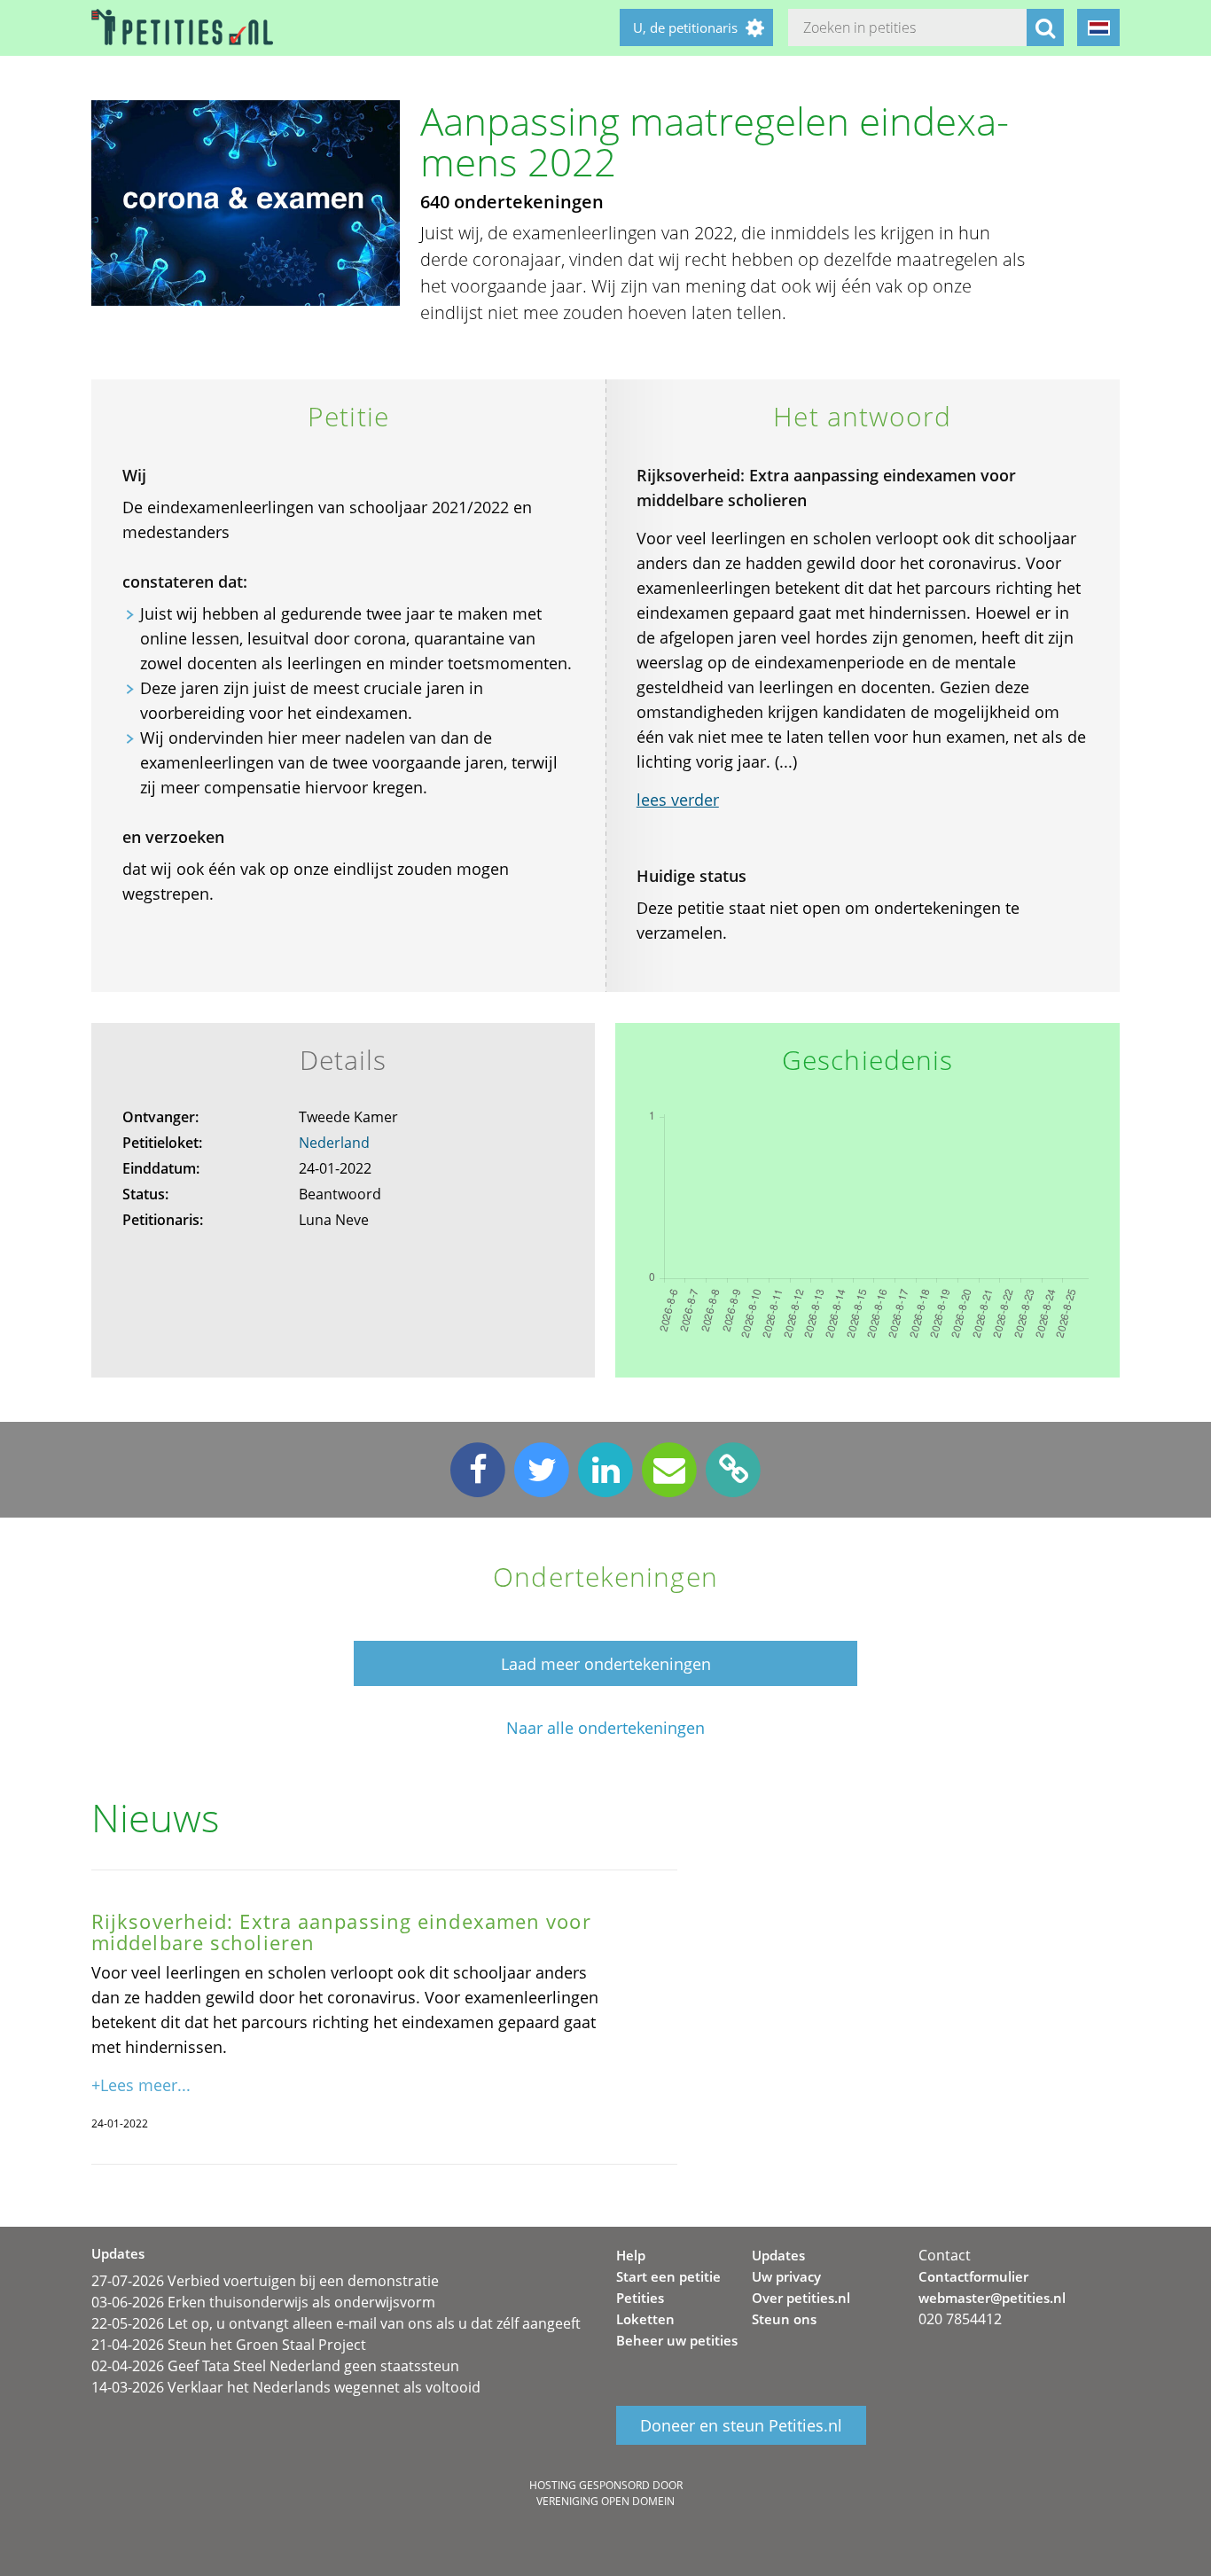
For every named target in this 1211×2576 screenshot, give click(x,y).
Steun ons (784, 2319)
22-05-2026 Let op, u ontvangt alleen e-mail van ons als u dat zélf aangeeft (336, 2323)
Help (631, 2255)
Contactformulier (973, 2276)
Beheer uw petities (677, 2340)
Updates (778, 2255)
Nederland (334, 1143)
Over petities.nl (801, 2298)
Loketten (645, 2319)
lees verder (678, 800)
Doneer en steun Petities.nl (741, 2425)
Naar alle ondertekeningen (605, 1728)
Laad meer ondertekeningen (606, 1664)
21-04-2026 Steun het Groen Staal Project (229, 2345)
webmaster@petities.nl (992, 2298)
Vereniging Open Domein (605, 2501)
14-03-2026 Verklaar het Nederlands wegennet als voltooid (286, 2387)
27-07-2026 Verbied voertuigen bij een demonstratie (265, 2281)
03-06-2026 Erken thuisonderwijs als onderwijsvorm (263, 2302)
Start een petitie (668, 2276)
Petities (640, 2298)
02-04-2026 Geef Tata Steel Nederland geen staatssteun (275, 2366)
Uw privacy (786, 2276)
